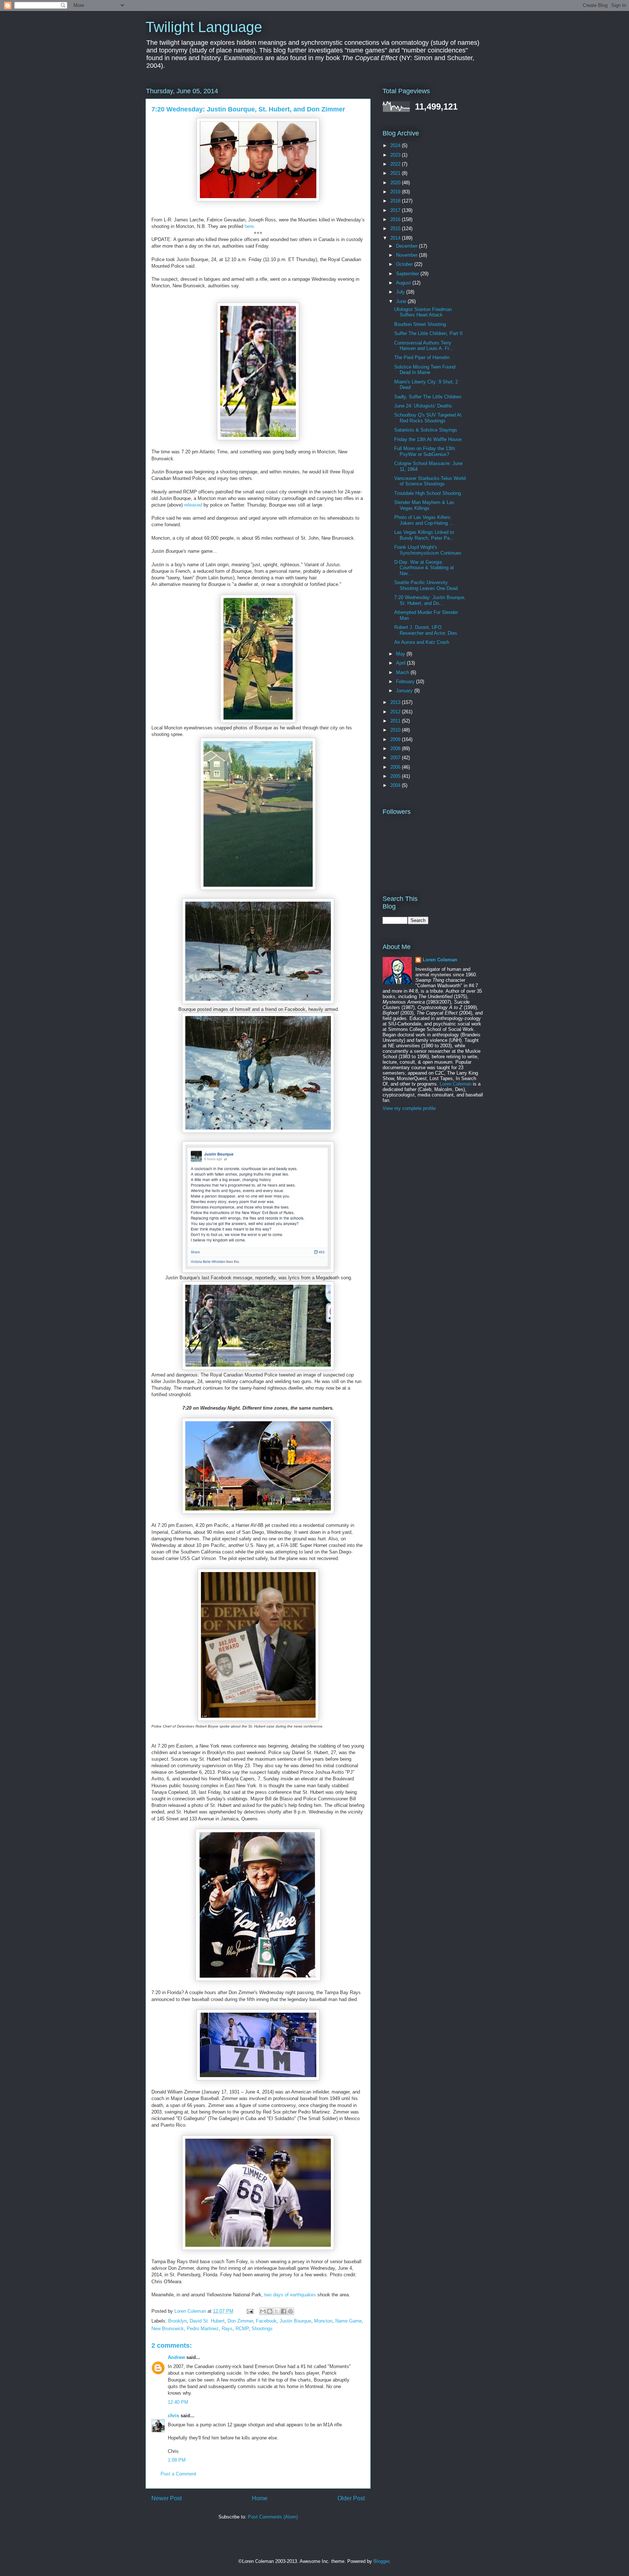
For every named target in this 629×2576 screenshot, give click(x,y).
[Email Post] (250, 2311)
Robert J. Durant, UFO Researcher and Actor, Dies (426, 630)
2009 (396, 739)
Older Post (351, 2498)
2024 (396, 145)
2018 (396, 201)
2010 (396, 730)
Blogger (381, 2561)
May (401, 654)
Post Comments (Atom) (273, 2517)
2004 (396, 785)
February (406, 682)
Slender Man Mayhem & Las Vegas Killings (424, 505)
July (401, 292)
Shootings (262, 2329)
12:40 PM (178, 2402)
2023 (396, 155)
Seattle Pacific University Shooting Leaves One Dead (426, 585)
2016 (396, 219)
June (402, 301)
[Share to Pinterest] (290, 2311)
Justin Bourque (295, 2321)
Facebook (266, 2321)
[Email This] (263, 2311)
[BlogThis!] (270, 2311)
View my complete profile (409, 1108)
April (401, 663)
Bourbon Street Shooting (420, 324)
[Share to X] (277, 2311)
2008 (396, 749)
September (408, 274)
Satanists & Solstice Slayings (426, 430)
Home (260, 2498)
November (408, 255)
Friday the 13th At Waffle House (428, 439)
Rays (227, 2329)
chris (173, 2416)
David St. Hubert (207, 2321)
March (403, 672)
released (193, 505)
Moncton (323, 2321)
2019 (396, 192)
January (405, 691)
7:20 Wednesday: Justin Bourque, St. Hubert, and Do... (430, 600)
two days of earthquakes (290, 2295)
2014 (396, 238)
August (404, 283)
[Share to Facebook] (284, 2311)
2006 (396, 767)
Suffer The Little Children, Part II (428, 333)
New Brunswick (168, 2329)
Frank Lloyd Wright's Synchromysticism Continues (428, 550)
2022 (396, 164)
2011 (396, 721)
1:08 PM (177, 2460)
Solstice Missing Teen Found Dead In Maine (425, 370)
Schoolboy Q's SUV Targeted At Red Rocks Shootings (428, 418)
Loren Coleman (440, 960)
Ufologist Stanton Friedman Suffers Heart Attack (423, 312)
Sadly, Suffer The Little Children (428, 397)
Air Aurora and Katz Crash (422, 642)
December (408, 246)
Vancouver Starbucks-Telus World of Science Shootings (430, 481)
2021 (396, 173)
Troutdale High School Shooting (428, 493)
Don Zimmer (240, 2321)
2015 (396, 229)
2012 (396, 712)
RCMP (242, 2329)
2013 (396, 702)
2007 (396, 758)
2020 (396, 183)
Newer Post (167, 2498)
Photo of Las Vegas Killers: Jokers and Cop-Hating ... (424, 520)
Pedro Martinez (203, 2329)
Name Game (349, 2321)
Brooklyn (177, 2321)
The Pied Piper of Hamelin (422, 357)
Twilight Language (204, 27)
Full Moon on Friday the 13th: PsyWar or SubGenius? (425, 451)
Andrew (176, 2357)
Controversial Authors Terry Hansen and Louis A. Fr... (424, 346)
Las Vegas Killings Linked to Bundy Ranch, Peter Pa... (424, 535)
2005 (396, 776)
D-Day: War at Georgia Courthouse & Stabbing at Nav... (424, 568)
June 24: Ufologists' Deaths (423, 406)
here (249, 226)
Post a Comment (178, 2474)
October (405, 264)
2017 (396, 210)
